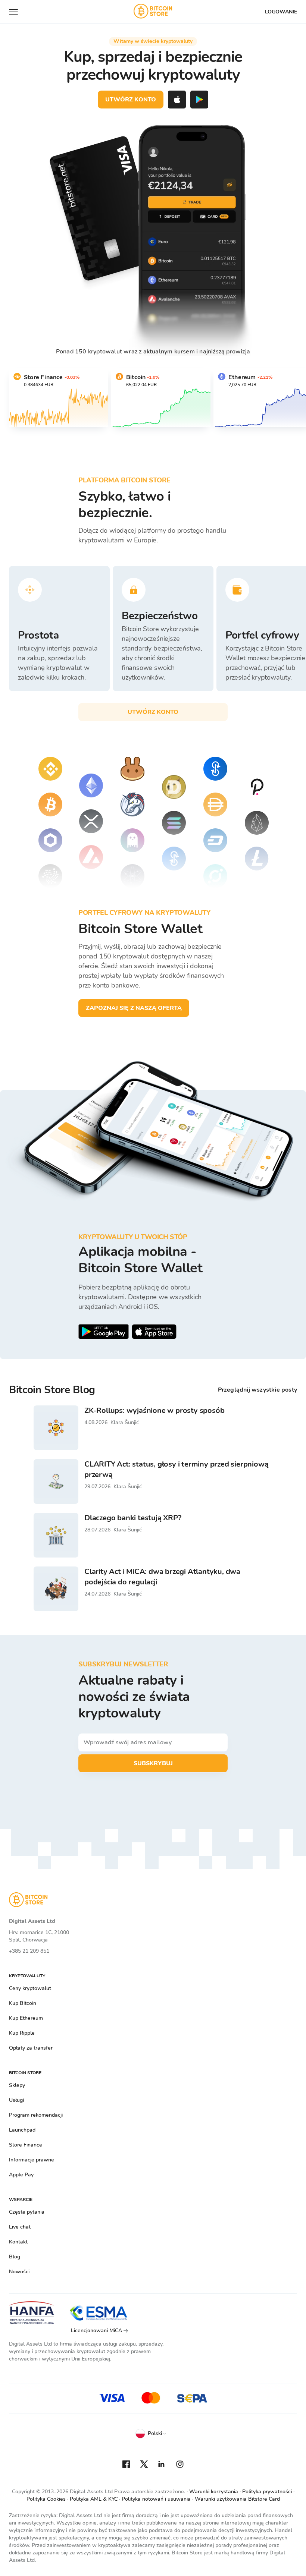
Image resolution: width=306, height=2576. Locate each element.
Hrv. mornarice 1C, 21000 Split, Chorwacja (39, 1936)
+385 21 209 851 (29, 1951)
